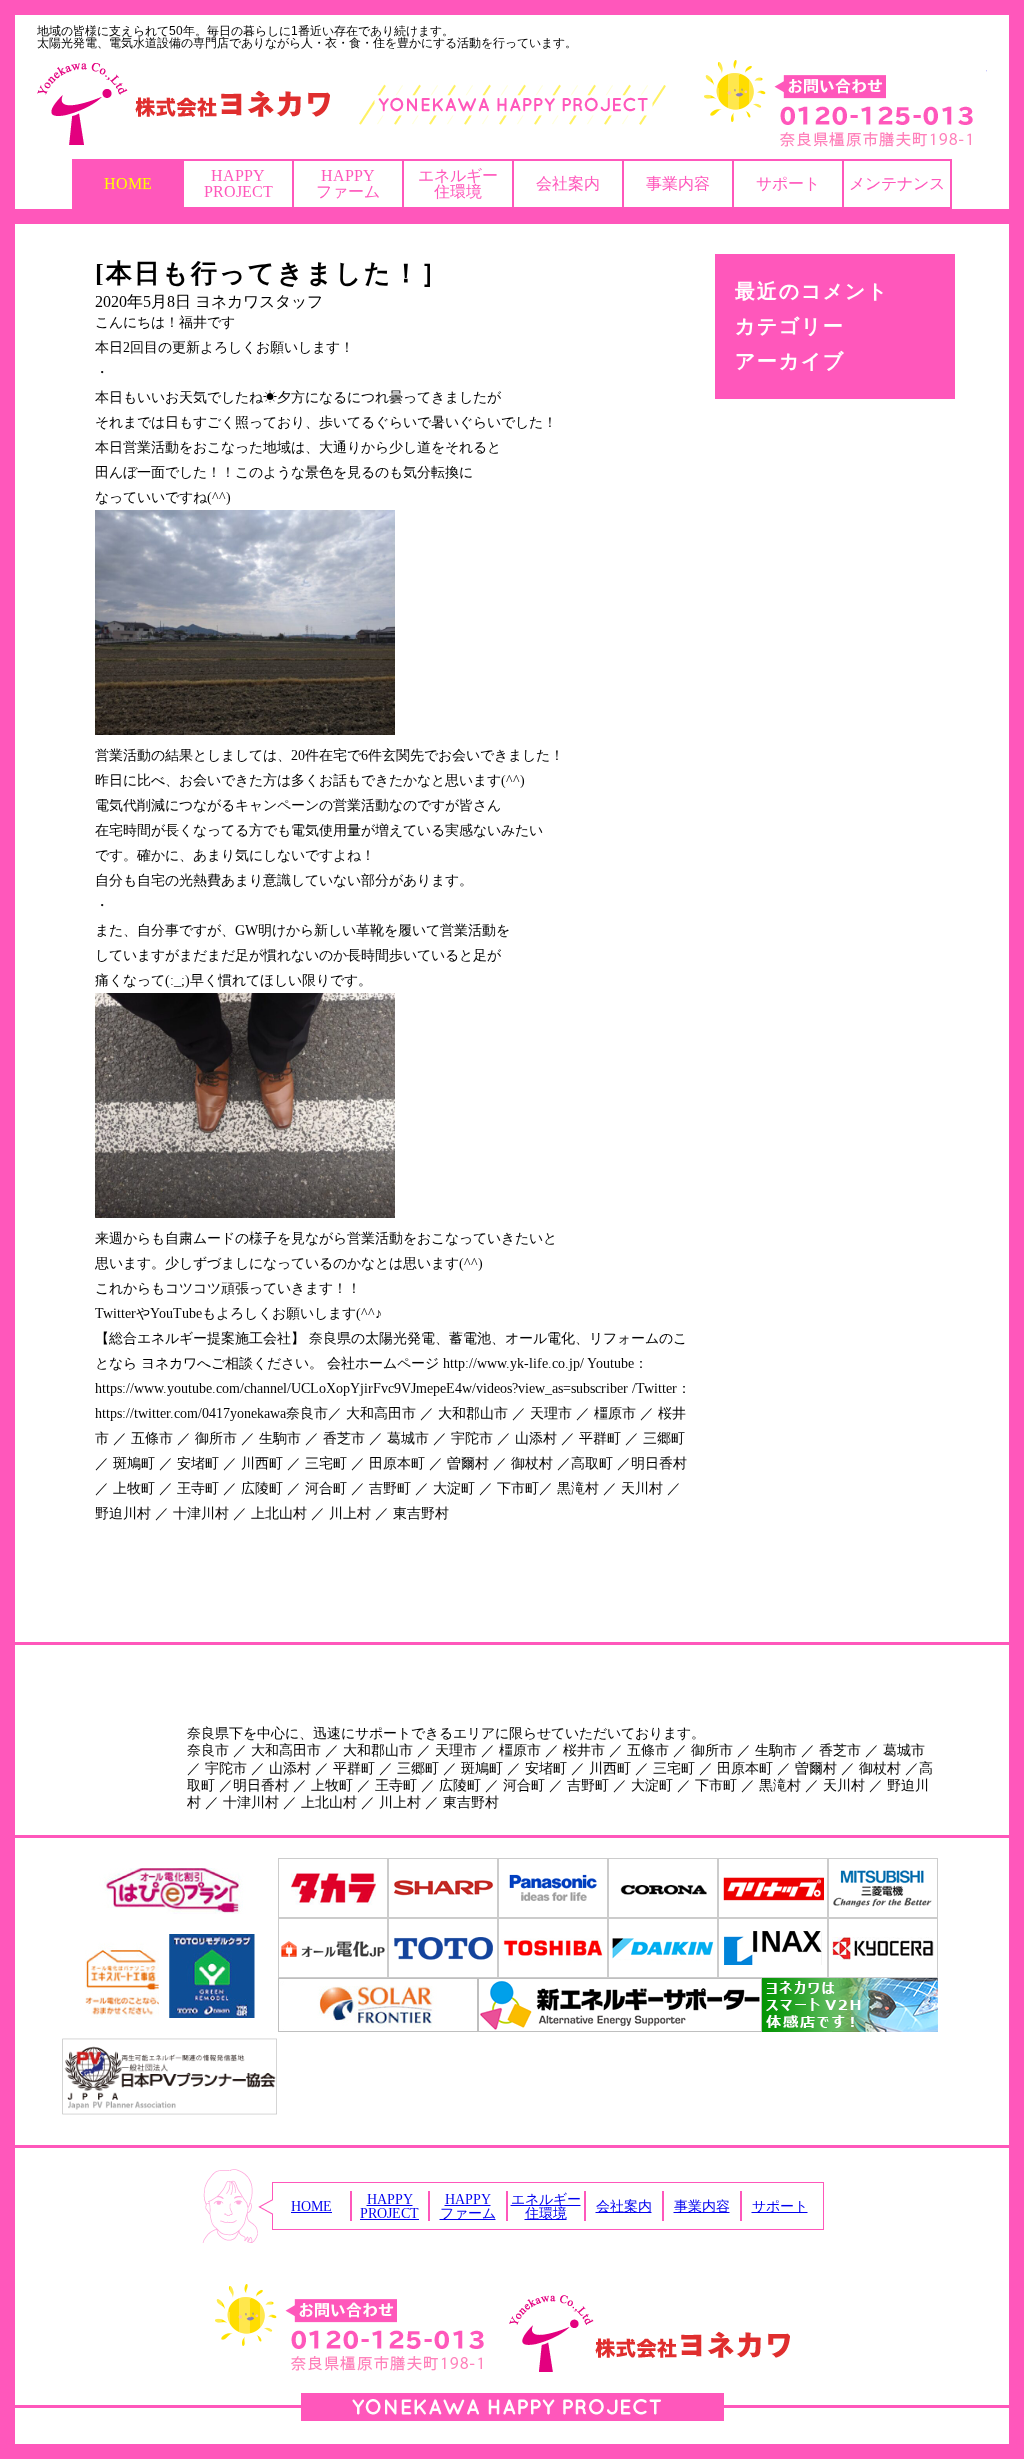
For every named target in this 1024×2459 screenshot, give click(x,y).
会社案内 (568, 183)
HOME (128, 183)
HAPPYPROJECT (238, 183)
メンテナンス (897, 183)
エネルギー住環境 (458, 183)
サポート (788, 183)
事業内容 (678, 183)
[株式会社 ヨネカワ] (512, 104)
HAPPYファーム (348, 183)
